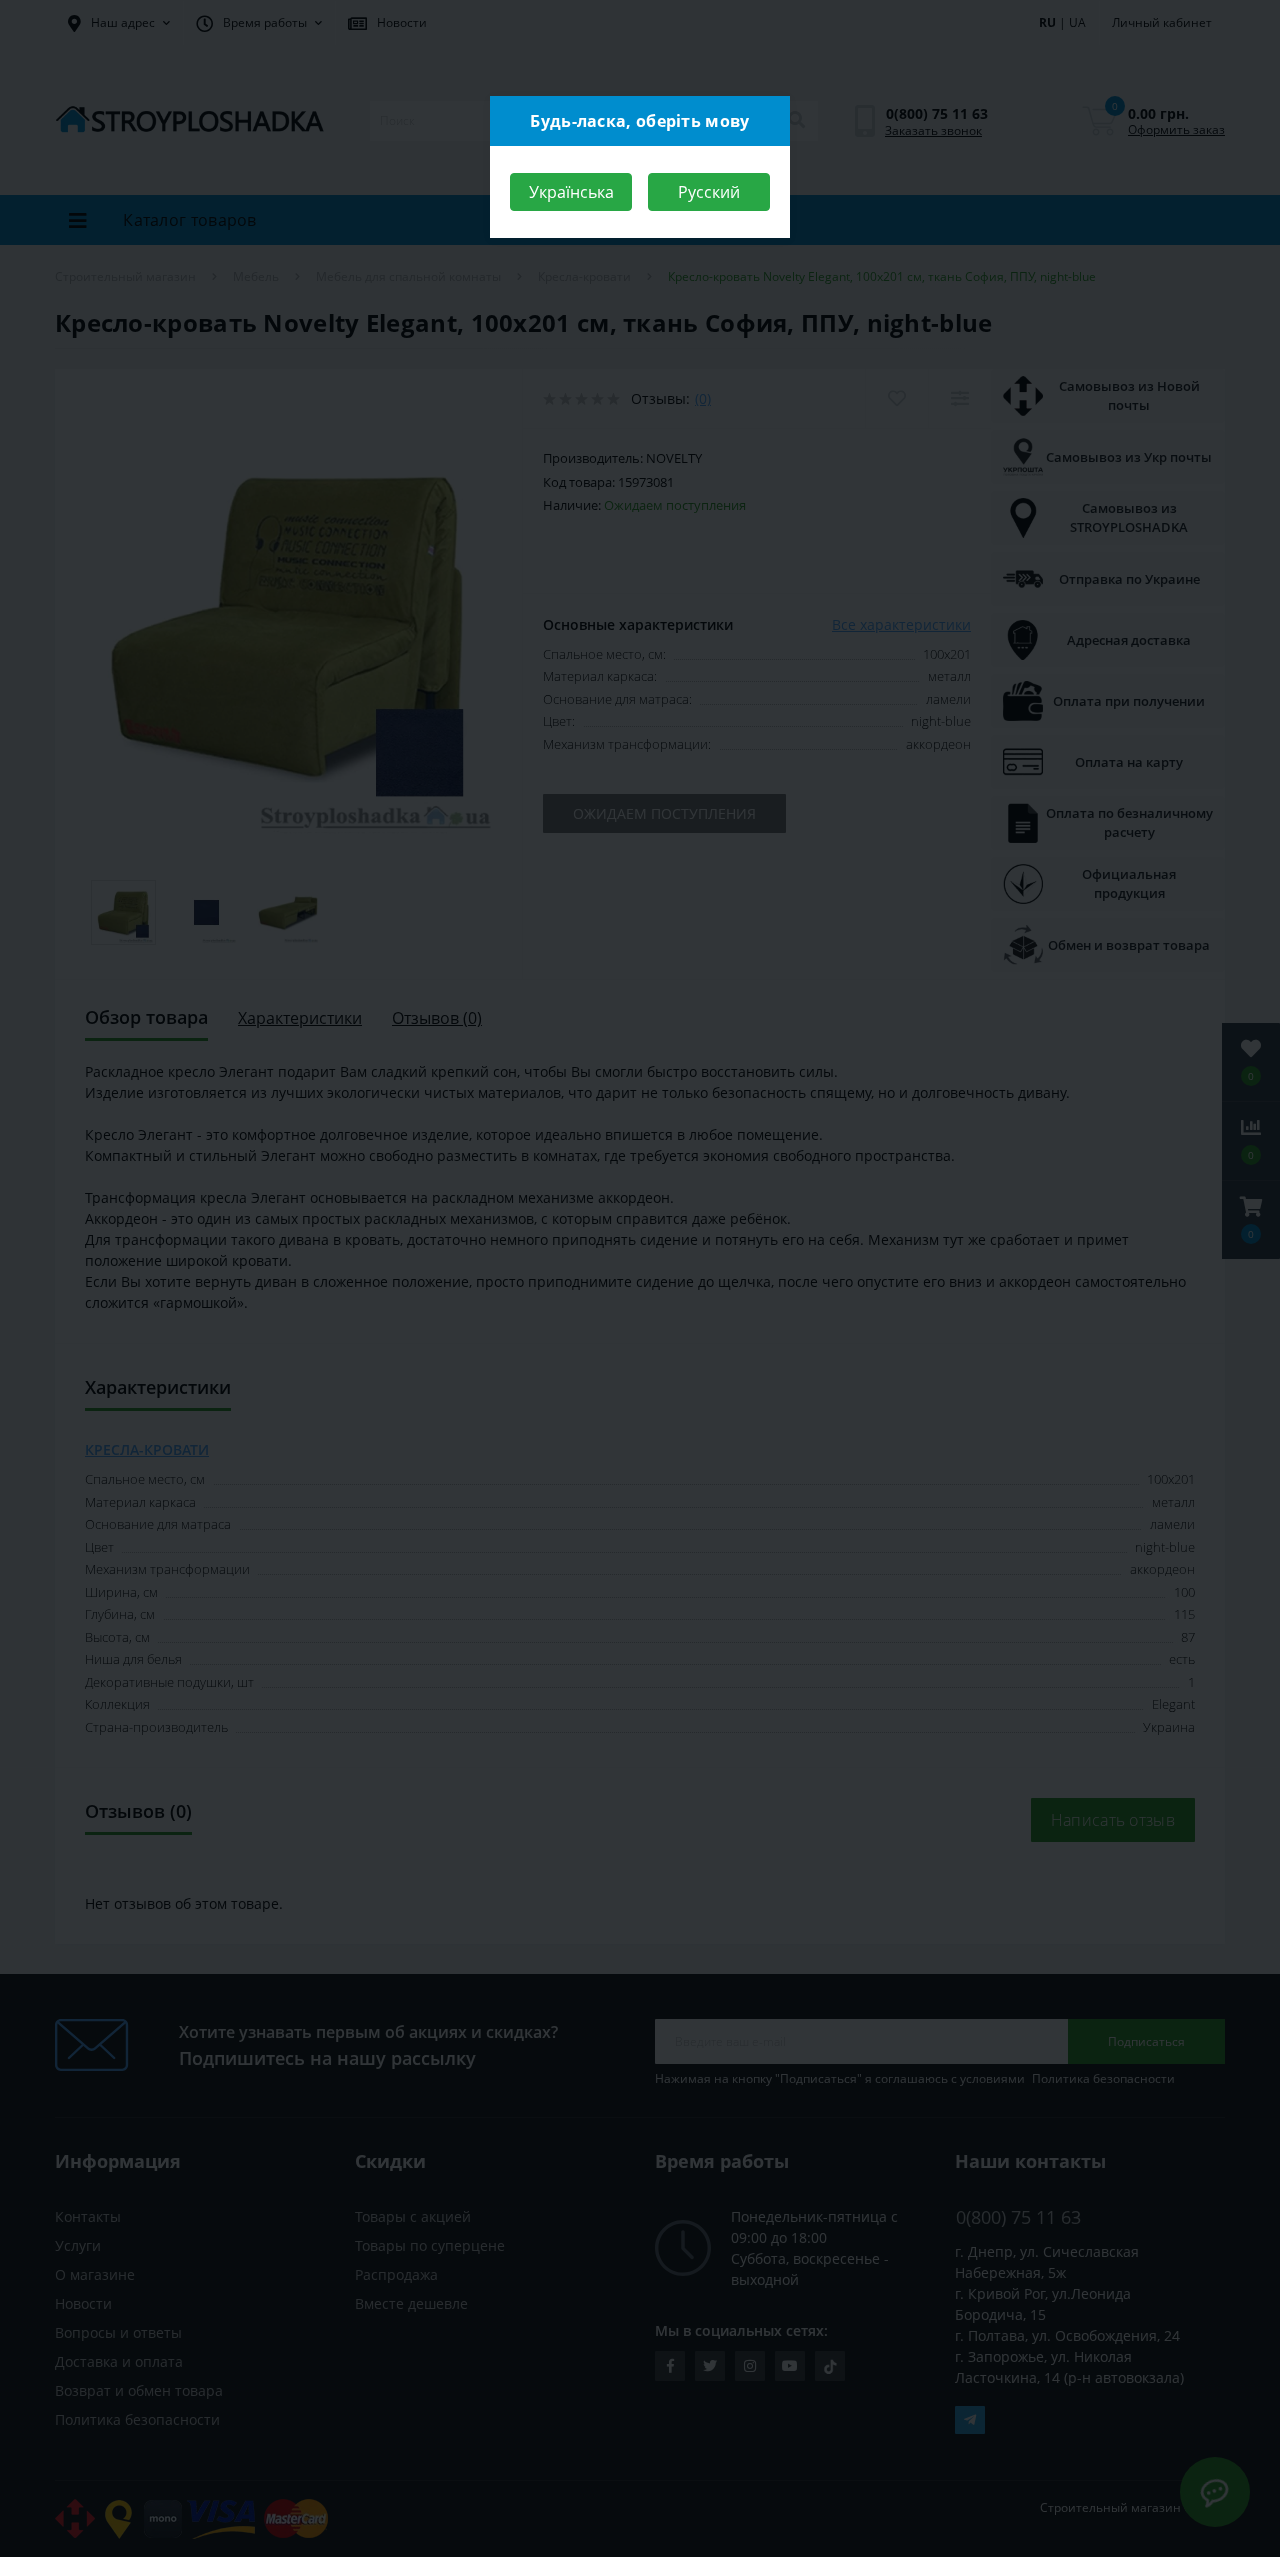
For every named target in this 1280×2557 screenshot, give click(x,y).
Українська (571, 192)
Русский (709, 192)
